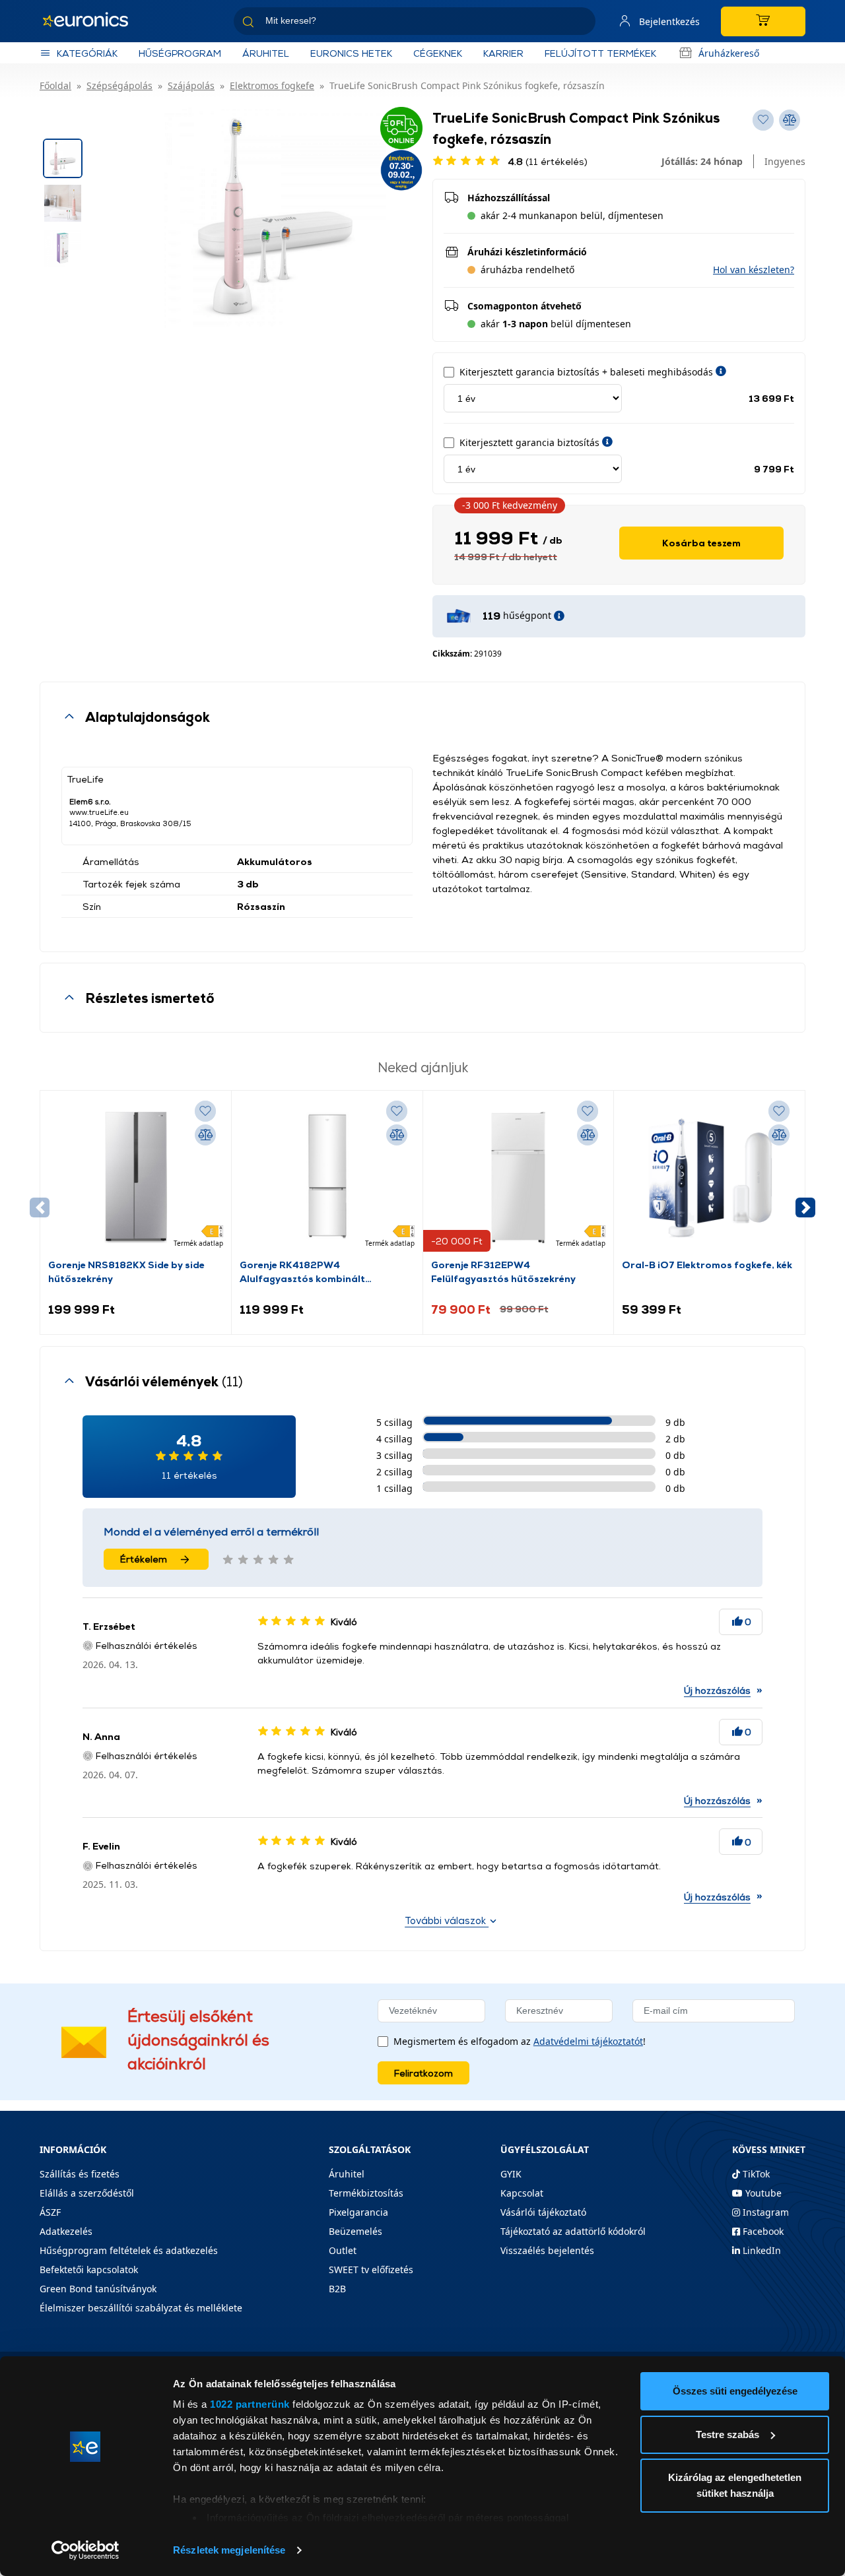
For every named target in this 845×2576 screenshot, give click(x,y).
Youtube (762, 2193)
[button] (754, 270)
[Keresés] (580, 23)
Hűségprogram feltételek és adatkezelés (129, 2250)
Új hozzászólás (717, 1690)
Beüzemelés (355, 2231)
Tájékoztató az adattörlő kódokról (573, 2231)
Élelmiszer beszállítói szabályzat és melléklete (141, 2308)
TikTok (755, 2174)
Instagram (764, 2212)
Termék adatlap (198, 1243)
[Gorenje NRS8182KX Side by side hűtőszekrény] (136, 1178)
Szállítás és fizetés (80, 2174)
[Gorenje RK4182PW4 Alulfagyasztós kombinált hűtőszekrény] (327, 1178)
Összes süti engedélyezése (735, 2391)
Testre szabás (727, 2434)
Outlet (343, 2250)
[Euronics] (92, 21)
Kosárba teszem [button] (701, 543)
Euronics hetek (351, 53)
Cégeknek (438, 53)
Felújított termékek (600, 53)
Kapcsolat (522, 2193)
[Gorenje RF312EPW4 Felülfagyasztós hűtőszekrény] (519, 1178)
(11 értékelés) (548, 161)
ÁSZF (50, 2212)
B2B (337, 2289)
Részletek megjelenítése (229, 2550)
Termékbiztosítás (366, 2193)
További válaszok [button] (447, 1920)
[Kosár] (763, 21)
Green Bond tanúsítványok (98, 2289)
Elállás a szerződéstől (87, 2193)
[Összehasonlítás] (205, 1135)
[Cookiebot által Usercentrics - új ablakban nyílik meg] (85, 2550)
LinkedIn (760, 2250)
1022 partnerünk (250, 2404)
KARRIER (503, 53)
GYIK (511, 2174)
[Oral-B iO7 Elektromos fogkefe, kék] (709, 1178)
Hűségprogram (180, 53)
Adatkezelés (66, 2231)
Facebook (762, 2231)
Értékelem (144, 1559)
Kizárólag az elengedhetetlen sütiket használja (735, 2485)
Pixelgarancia (358, 2212)
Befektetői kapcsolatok (89, 2270)
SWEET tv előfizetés (371, 2270)
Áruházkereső (729, 53)
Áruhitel (266, 53)
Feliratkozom (423, 2073)
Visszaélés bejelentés (547, 2250)
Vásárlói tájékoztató (543, 2212)
